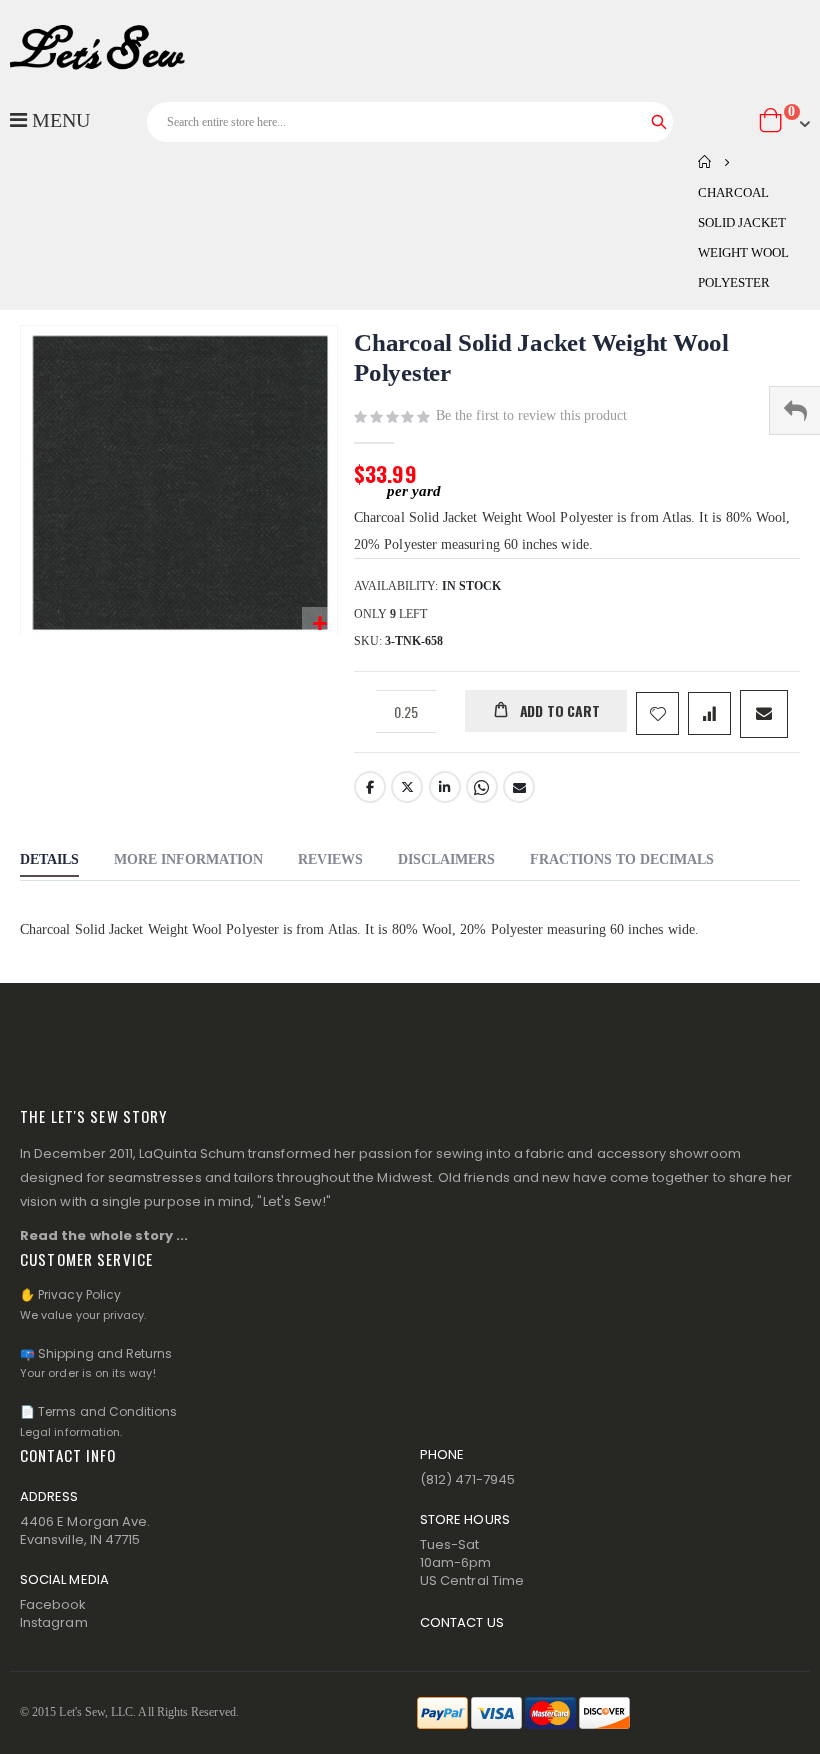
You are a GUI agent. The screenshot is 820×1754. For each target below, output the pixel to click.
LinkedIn (445, 787)
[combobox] (410, 122)
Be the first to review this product (531, 415)
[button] (319, 624)
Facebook (370, 787)
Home (705, 162)
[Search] (659, 122)
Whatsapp (482, 787)
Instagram (54, 1622)
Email (519, 787)
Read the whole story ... (104, 1235)
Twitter (407, 787)
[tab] (49, 862)
